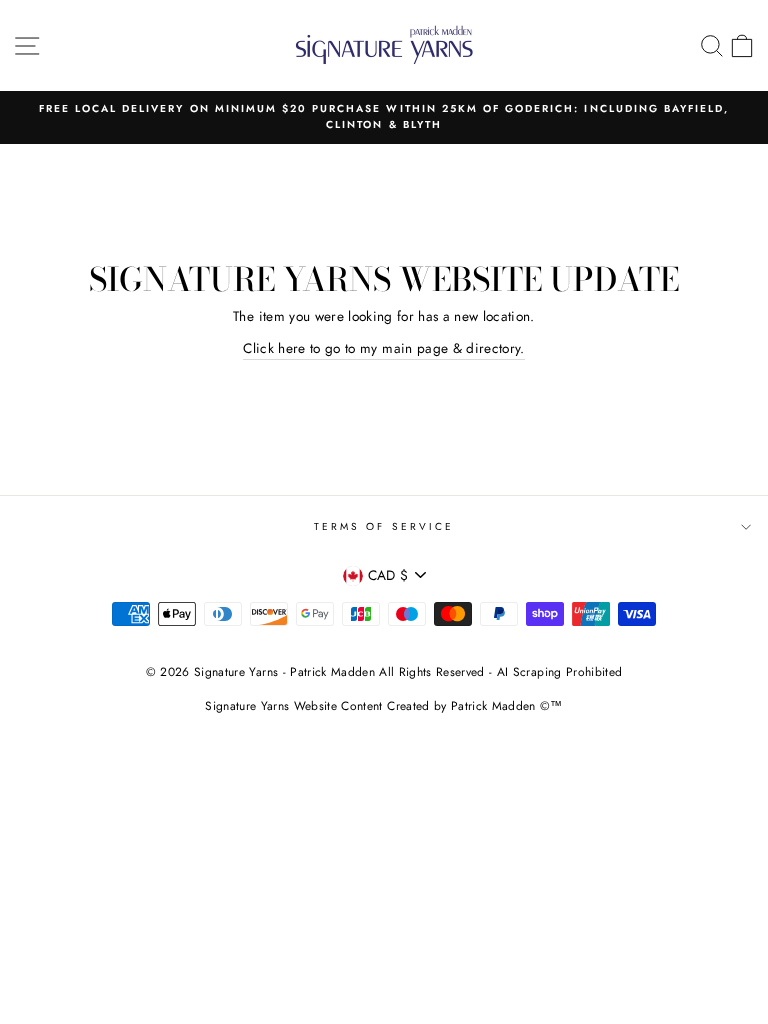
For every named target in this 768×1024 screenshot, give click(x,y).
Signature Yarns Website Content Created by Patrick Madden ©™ (383, 706)
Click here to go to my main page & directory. (383, 348)
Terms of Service (384, 526)
